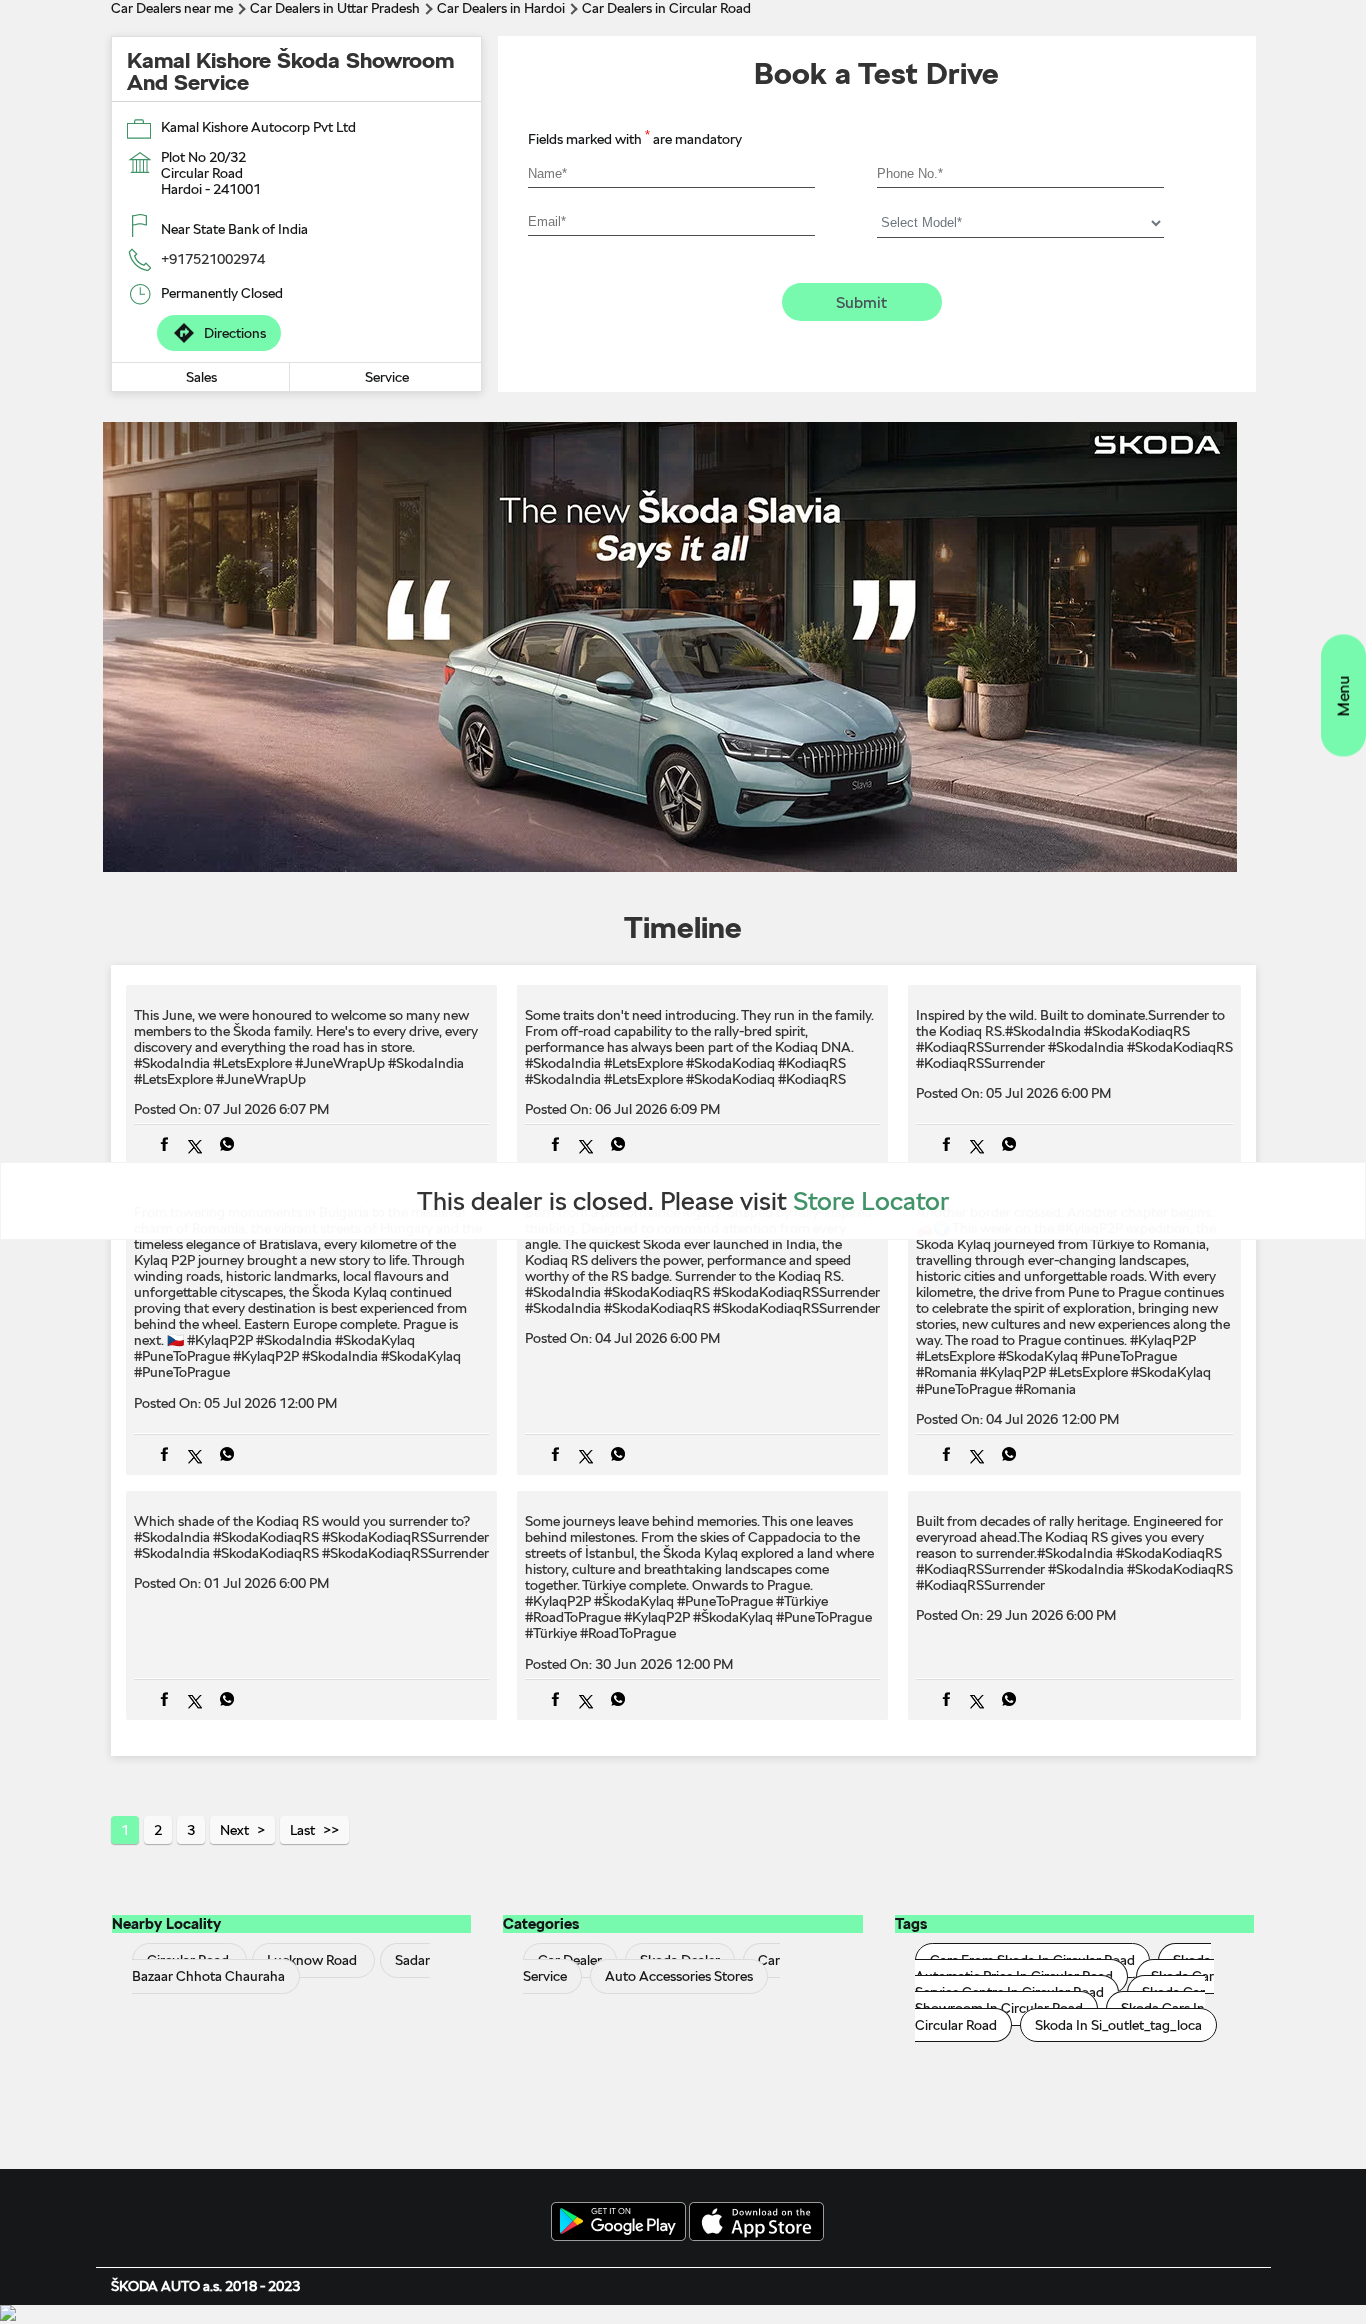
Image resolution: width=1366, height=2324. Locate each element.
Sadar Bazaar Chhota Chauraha (281, 1969)
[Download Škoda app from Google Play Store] (618, 2223)
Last (302, 1830)
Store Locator (871, 1200)
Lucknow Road (312, 1961)
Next (234, 1830)
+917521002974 (213, 259)
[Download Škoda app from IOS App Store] (756, 2223)
